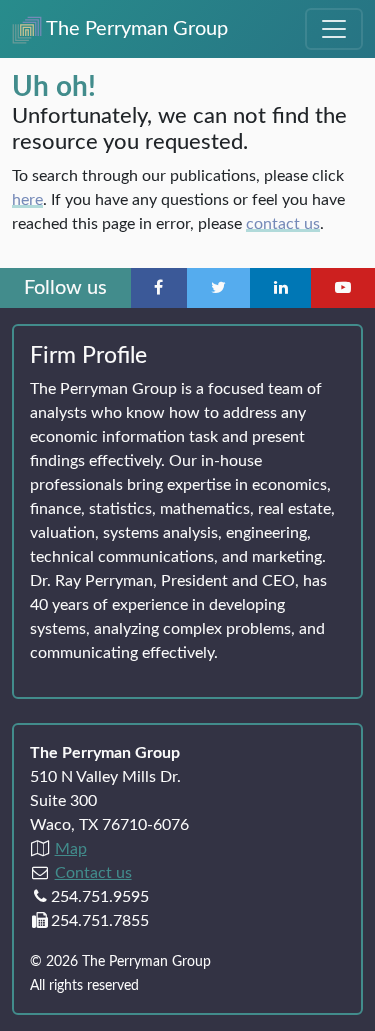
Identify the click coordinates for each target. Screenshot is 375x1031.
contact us (283, 224)
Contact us (93, 873)
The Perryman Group (135, 29)
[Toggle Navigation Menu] (334, 29)
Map (71, 849)
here (27, 200)
